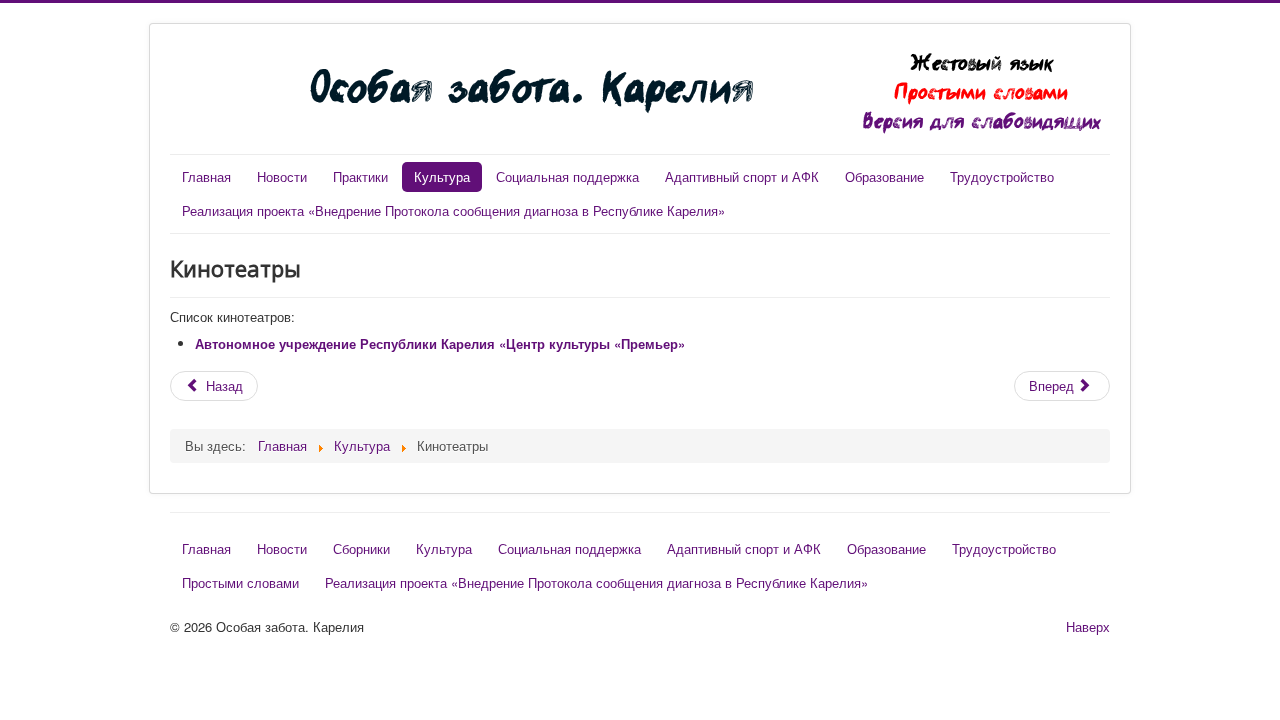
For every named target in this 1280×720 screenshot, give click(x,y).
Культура (442, 176)
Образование (884, 176)
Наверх (1088, 626)
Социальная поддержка (567, 176)
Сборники (361, 548)
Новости (282, 176)
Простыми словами (981, 91)
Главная (206, 176)
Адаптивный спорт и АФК (742, 176)
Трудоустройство (1002, 176)
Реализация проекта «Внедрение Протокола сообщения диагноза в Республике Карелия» (453, 210)
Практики (360, 176)
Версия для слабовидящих (981, 120)
